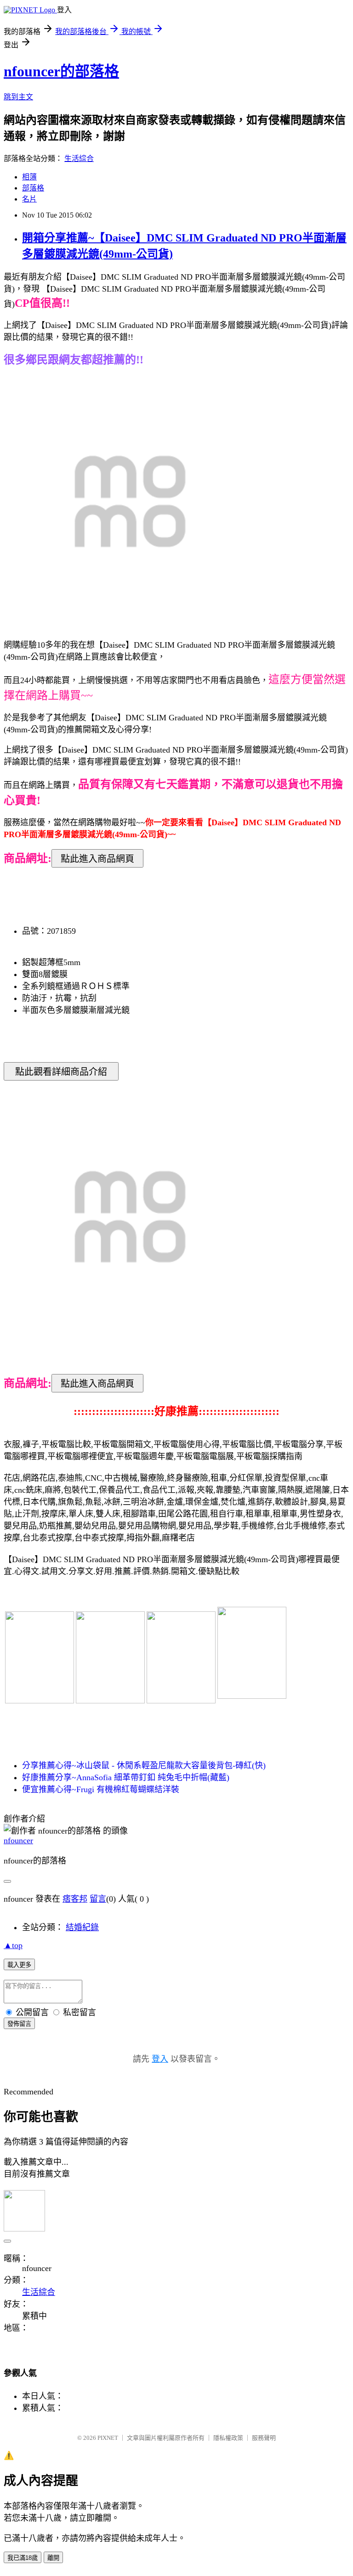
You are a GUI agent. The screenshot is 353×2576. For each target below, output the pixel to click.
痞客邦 (75, 1899)
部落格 (33, 188)
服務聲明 (264, 2438)
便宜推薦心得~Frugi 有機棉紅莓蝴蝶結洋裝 (101, 1789)
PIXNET (108, 2438)
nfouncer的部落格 (61, 71)
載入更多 (19, 1965)
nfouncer (18, 1840)
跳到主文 (18, 97)
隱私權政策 (228, 2438)
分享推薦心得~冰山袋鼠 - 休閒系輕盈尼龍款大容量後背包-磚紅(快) (144, 1765)
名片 (29, 199)
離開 (53, 2558)
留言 (98, 1899)
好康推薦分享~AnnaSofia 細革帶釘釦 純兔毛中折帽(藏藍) (126, 1777)
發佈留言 (19, 2024)
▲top (13, 1945)
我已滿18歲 (23, 2558)
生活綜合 (79, 158)
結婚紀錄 (82, 1927)
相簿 (29, 177)
